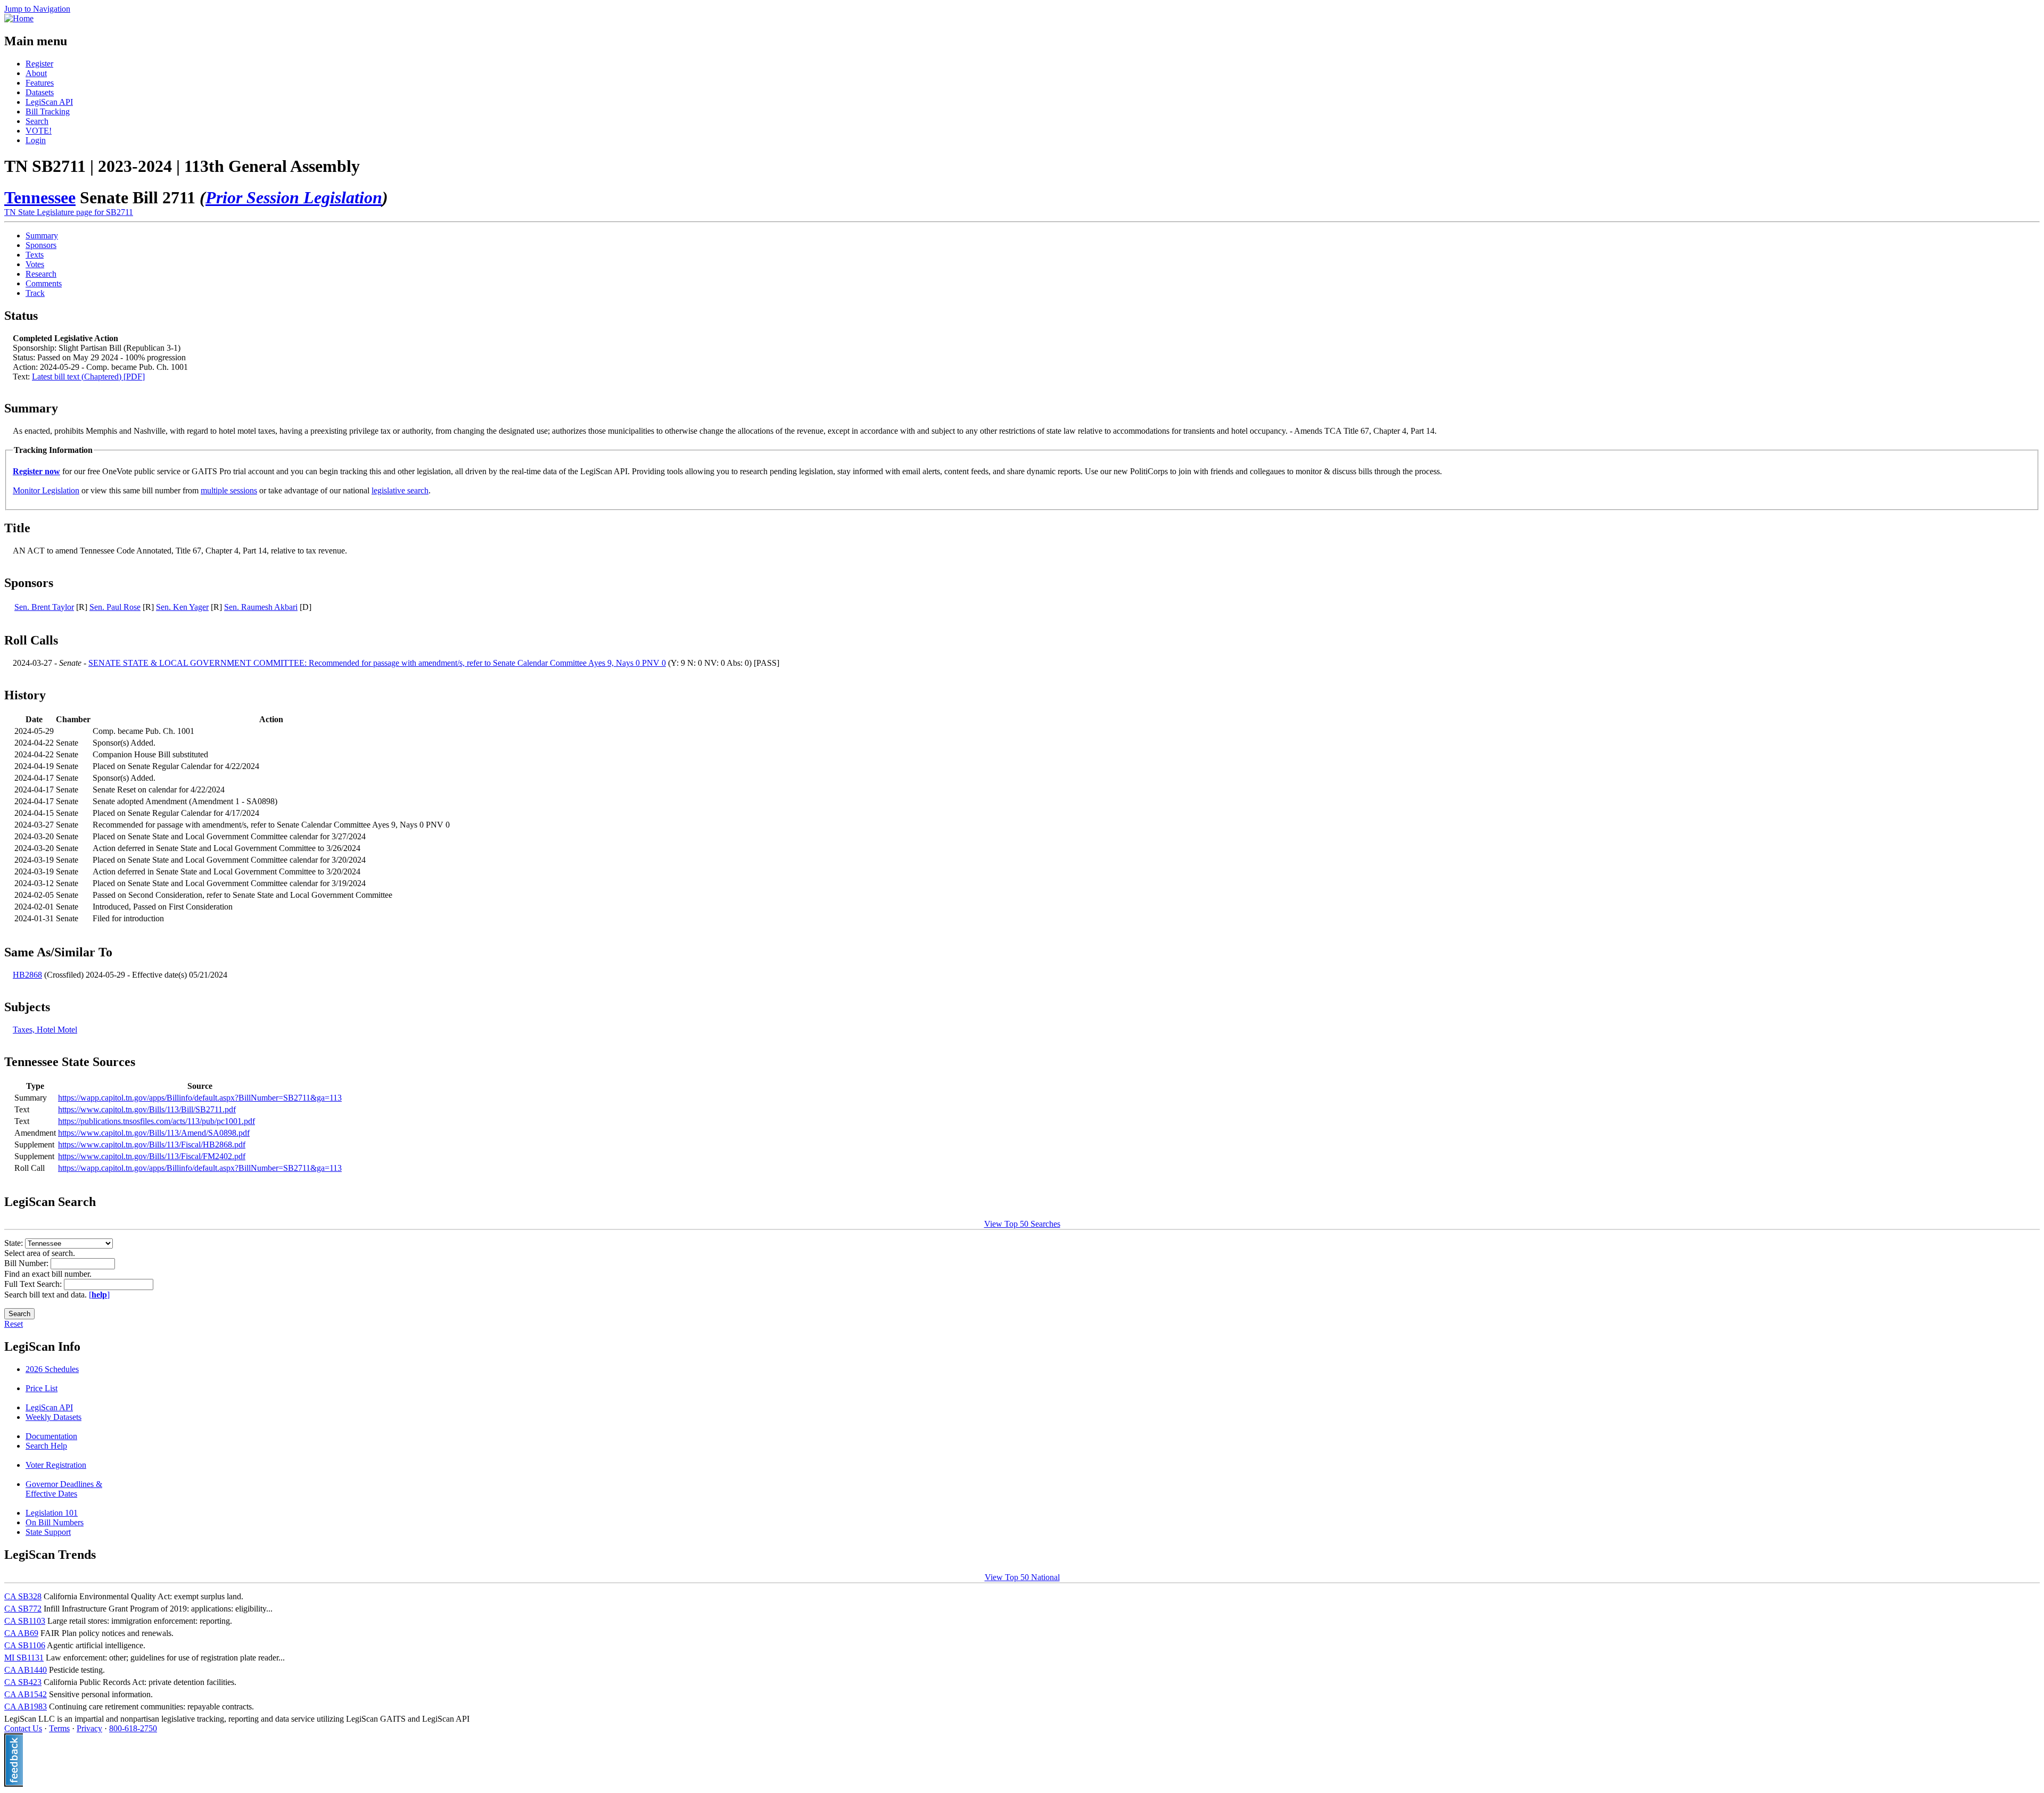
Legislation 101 (52, 1513)
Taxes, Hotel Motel (45, 1030)
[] (99, 1295)
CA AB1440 (26, 1670)
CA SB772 (23, 1609)
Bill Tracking (48, 111)
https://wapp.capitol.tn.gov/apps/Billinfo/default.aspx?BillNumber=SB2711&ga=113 (200, 1098)
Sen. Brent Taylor (44, 607)
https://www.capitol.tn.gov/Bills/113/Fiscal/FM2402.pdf (152, 1156)
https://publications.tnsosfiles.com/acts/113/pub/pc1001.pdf (156, 1121)
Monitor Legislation (46, 490)
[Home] (19, 18)
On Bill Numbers (55, 1522)
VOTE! (39, 131)
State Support (48, 1532)
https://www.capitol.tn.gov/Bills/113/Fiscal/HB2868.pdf (152, 1145)
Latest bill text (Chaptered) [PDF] (88, 377)
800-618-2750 (133, 1728)
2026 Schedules (52, 1369)
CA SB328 (23, 1596)
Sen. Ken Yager (182, 607)
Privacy (89, 1728)
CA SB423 (23, 1682)
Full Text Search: (34, 1284)
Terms (59, 1728)
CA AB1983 (26, 1707)
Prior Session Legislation (294, 197)
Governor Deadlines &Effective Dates (64, 1489)
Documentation (51, 1436)
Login (36, 140)
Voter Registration (56, 1465)
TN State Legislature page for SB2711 (69, 212)
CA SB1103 (25, 1621)
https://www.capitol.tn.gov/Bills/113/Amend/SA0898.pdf (154, 1133)
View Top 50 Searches (1022, 1224)
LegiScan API (49, 102)
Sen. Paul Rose (115, 607)
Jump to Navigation (37, 9)
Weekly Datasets (53, 1417)
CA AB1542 (26, 1694)
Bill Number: (27, 1263)
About (36, 73)
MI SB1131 (24, 1658)
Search (37, 121)
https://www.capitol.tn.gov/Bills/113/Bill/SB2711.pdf (147, 1109)
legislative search (400, 490)
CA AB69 (21, 1633)
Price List (42, 1388)
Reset (14, 1324)
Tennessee (40, 197)
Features (40, 83)
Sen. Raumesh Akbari (261, 607)
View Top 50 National (1022, 1577)
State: (15, 1243)
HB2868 (27, 975)
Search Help (46, 1446)
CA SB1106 (25, 1645)
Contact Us (23, 1728)
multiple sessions (229, 490)
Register (39, 64)
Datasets (40, 92)
